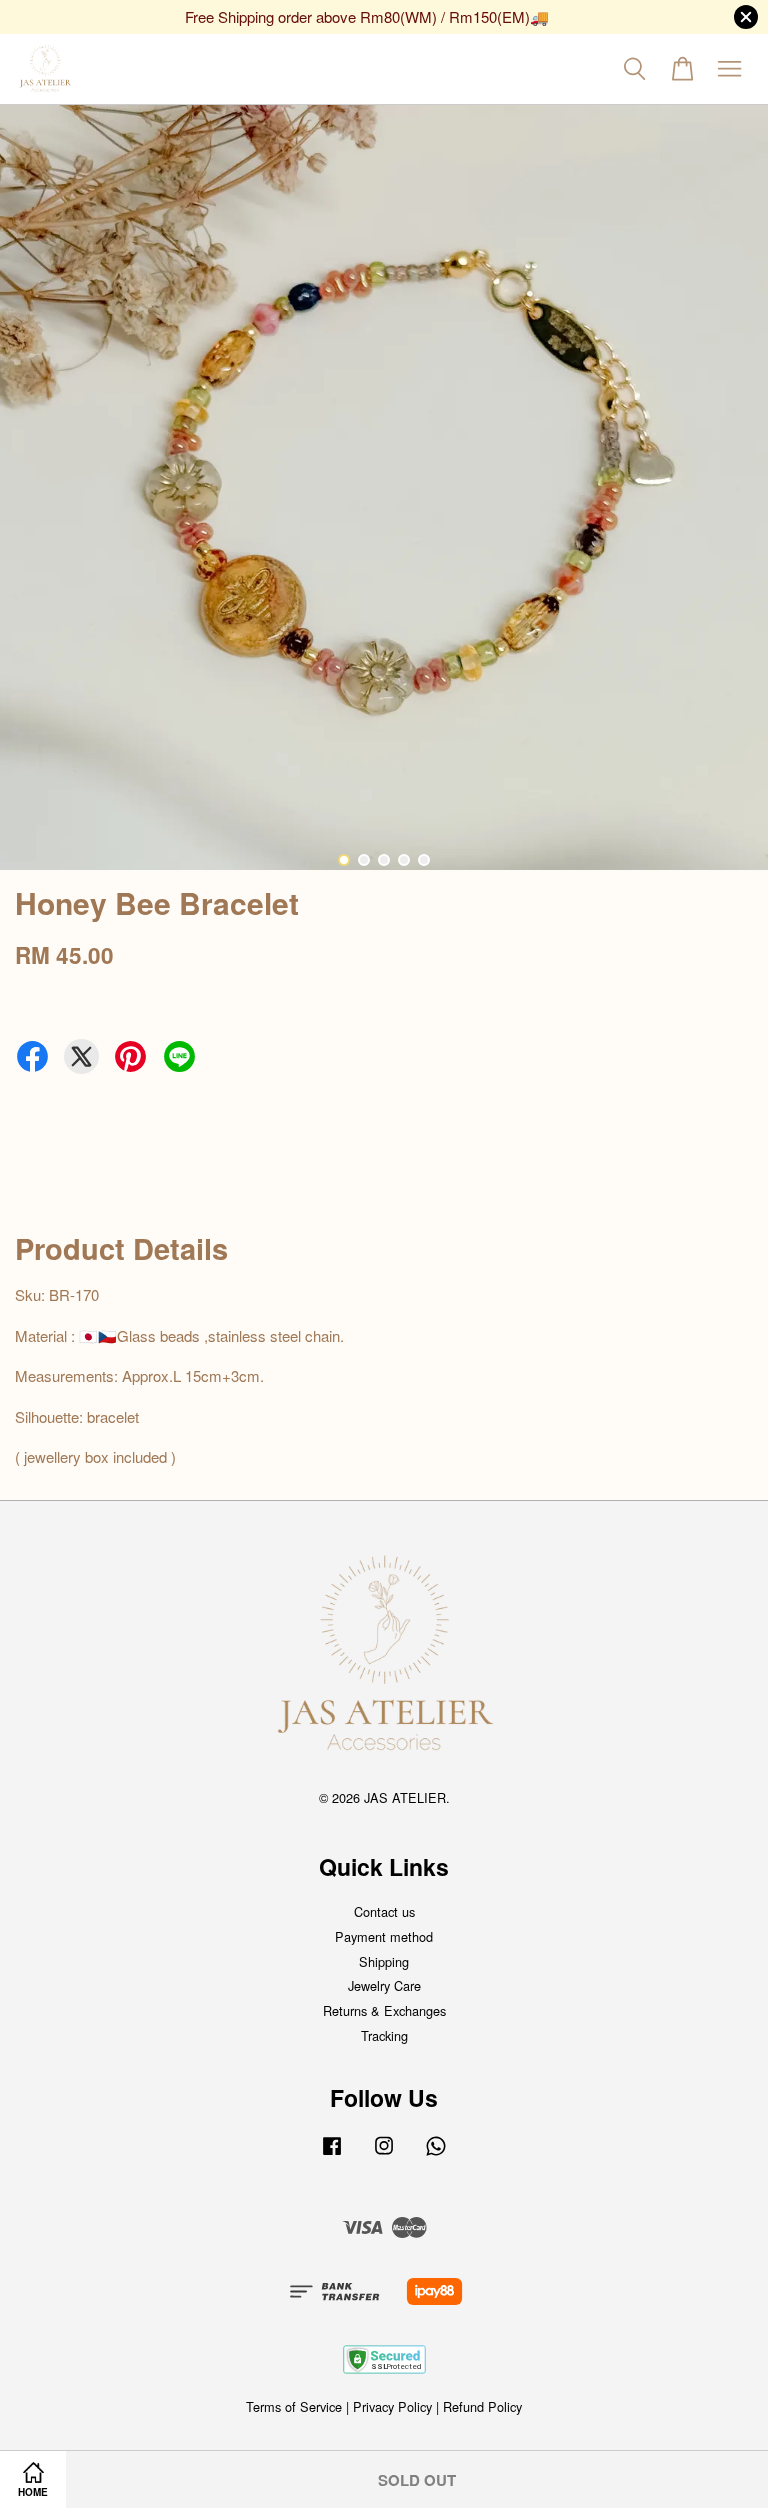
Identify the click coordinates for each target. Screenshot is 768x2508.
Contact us (384, 1911)
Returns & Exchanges (384, 2010)
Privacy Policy (392, 2406)
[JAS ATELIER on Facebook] (332, 2154)
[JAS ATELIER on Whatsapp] (436, 2154)
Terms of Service (294, 2406)
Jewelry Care (384, 1985)
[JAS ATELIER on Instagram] (384, 2154)
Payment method (384, 1936)
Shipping (384, 1961)
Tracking (384, 2035)
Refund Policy (482, 2406)
